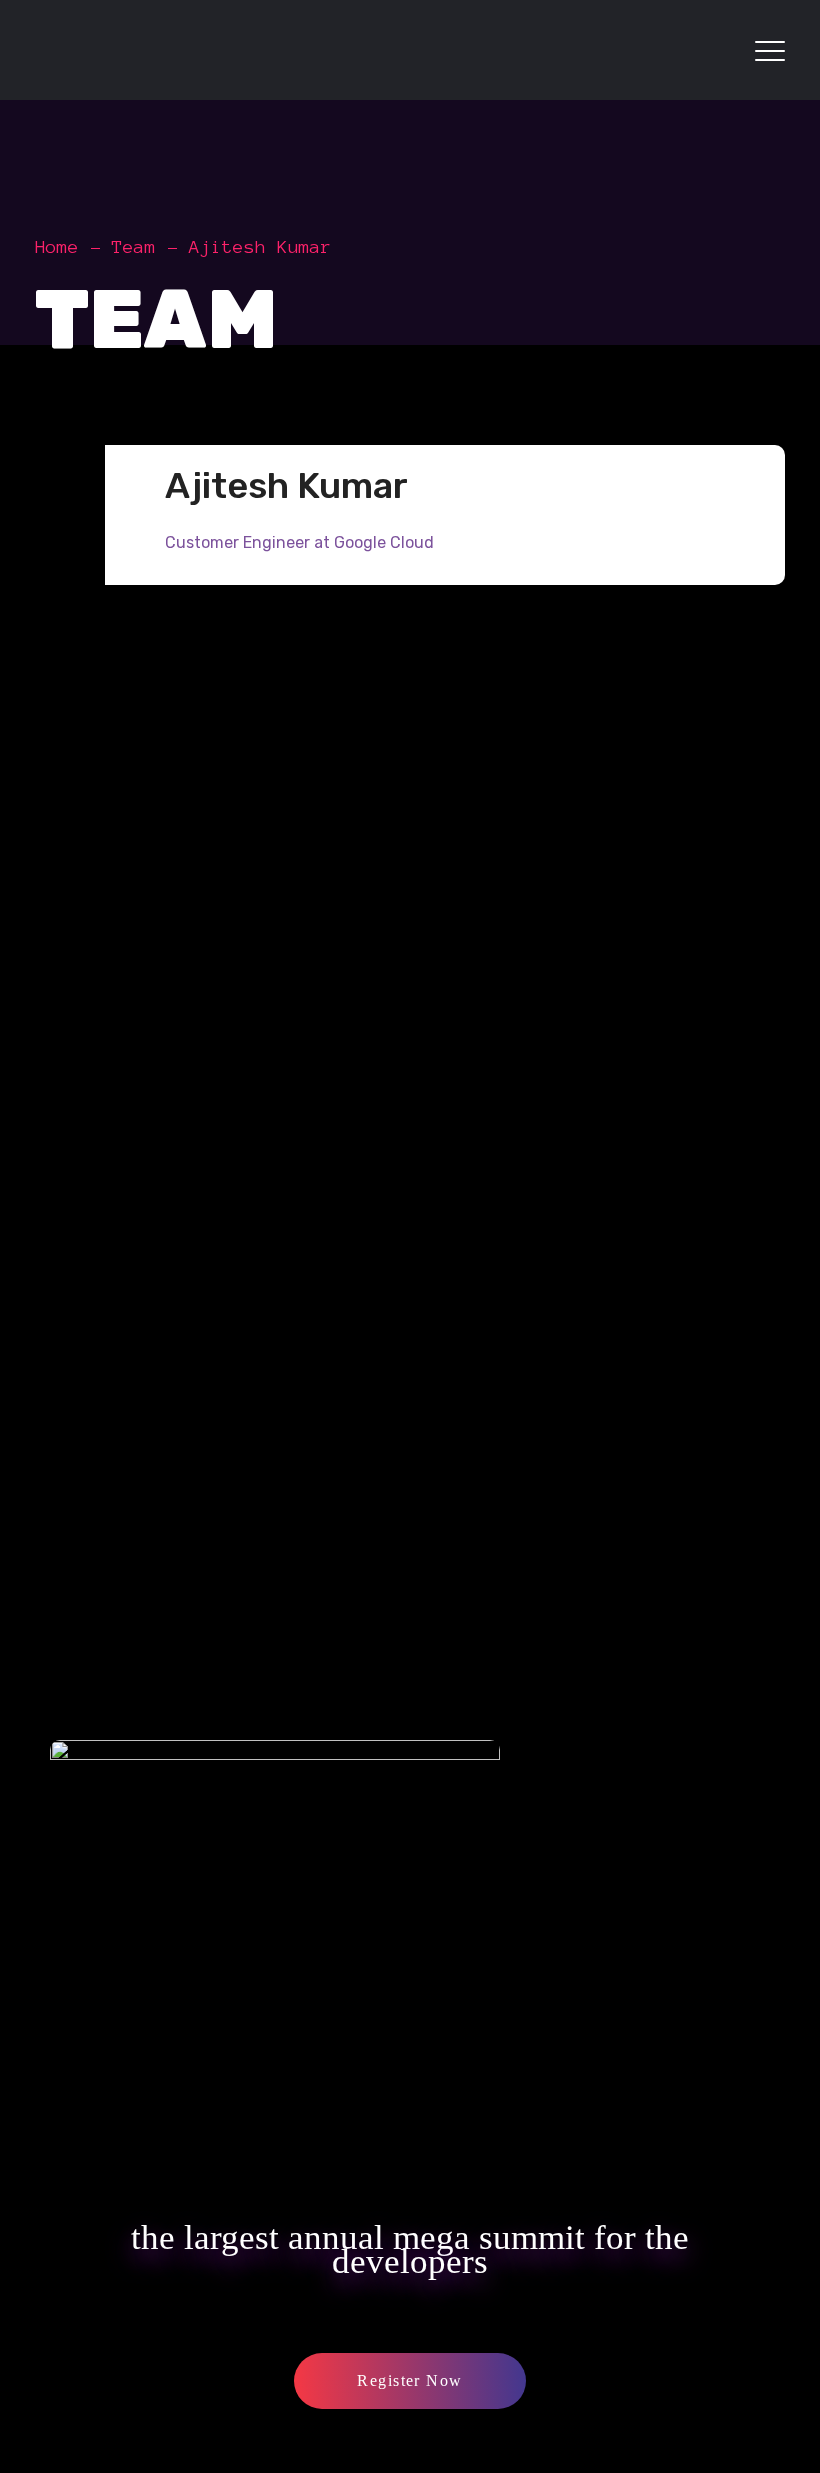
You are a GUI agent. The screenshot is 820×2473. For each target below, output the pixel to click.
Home (57, 247)
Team (134, 247)
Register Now (409, 2380)
